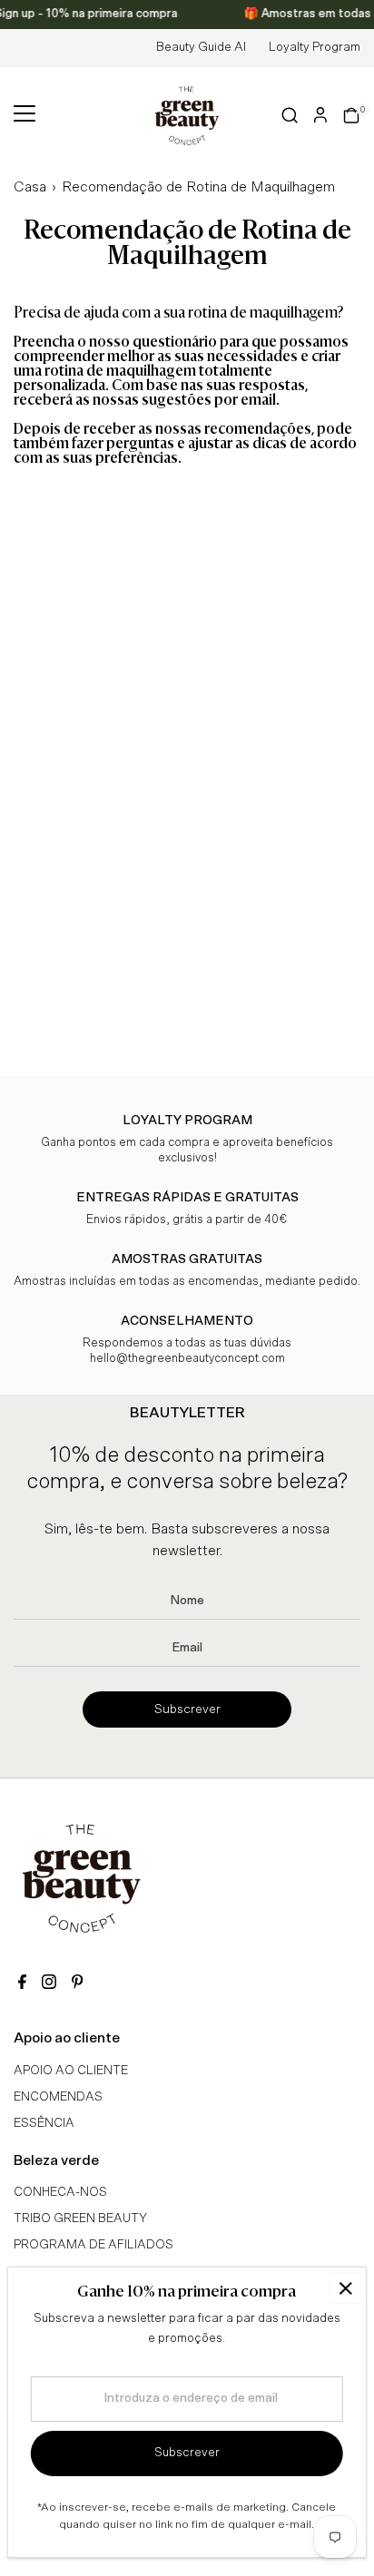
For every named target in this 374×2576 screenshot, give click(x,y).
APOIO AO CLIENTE (71, 2071)
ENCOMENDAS (58, 2097)
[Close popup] (345, 2288)
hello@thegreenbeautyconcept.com (187, 1359)
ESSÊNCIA (44, 2123)
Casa (30, 187)
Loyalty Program (315, 47)
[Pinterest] (77, 1984)
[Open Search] (290, 115)
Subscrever (187, 1709)
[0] (351, 115)
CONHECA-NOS (60, 2192)
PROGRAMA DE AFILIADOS (93, 2245)
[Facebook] (22, 1984)
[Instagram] (49, 1984)
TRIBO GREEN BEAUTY (80, 2218)
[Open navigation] (25, 115)
